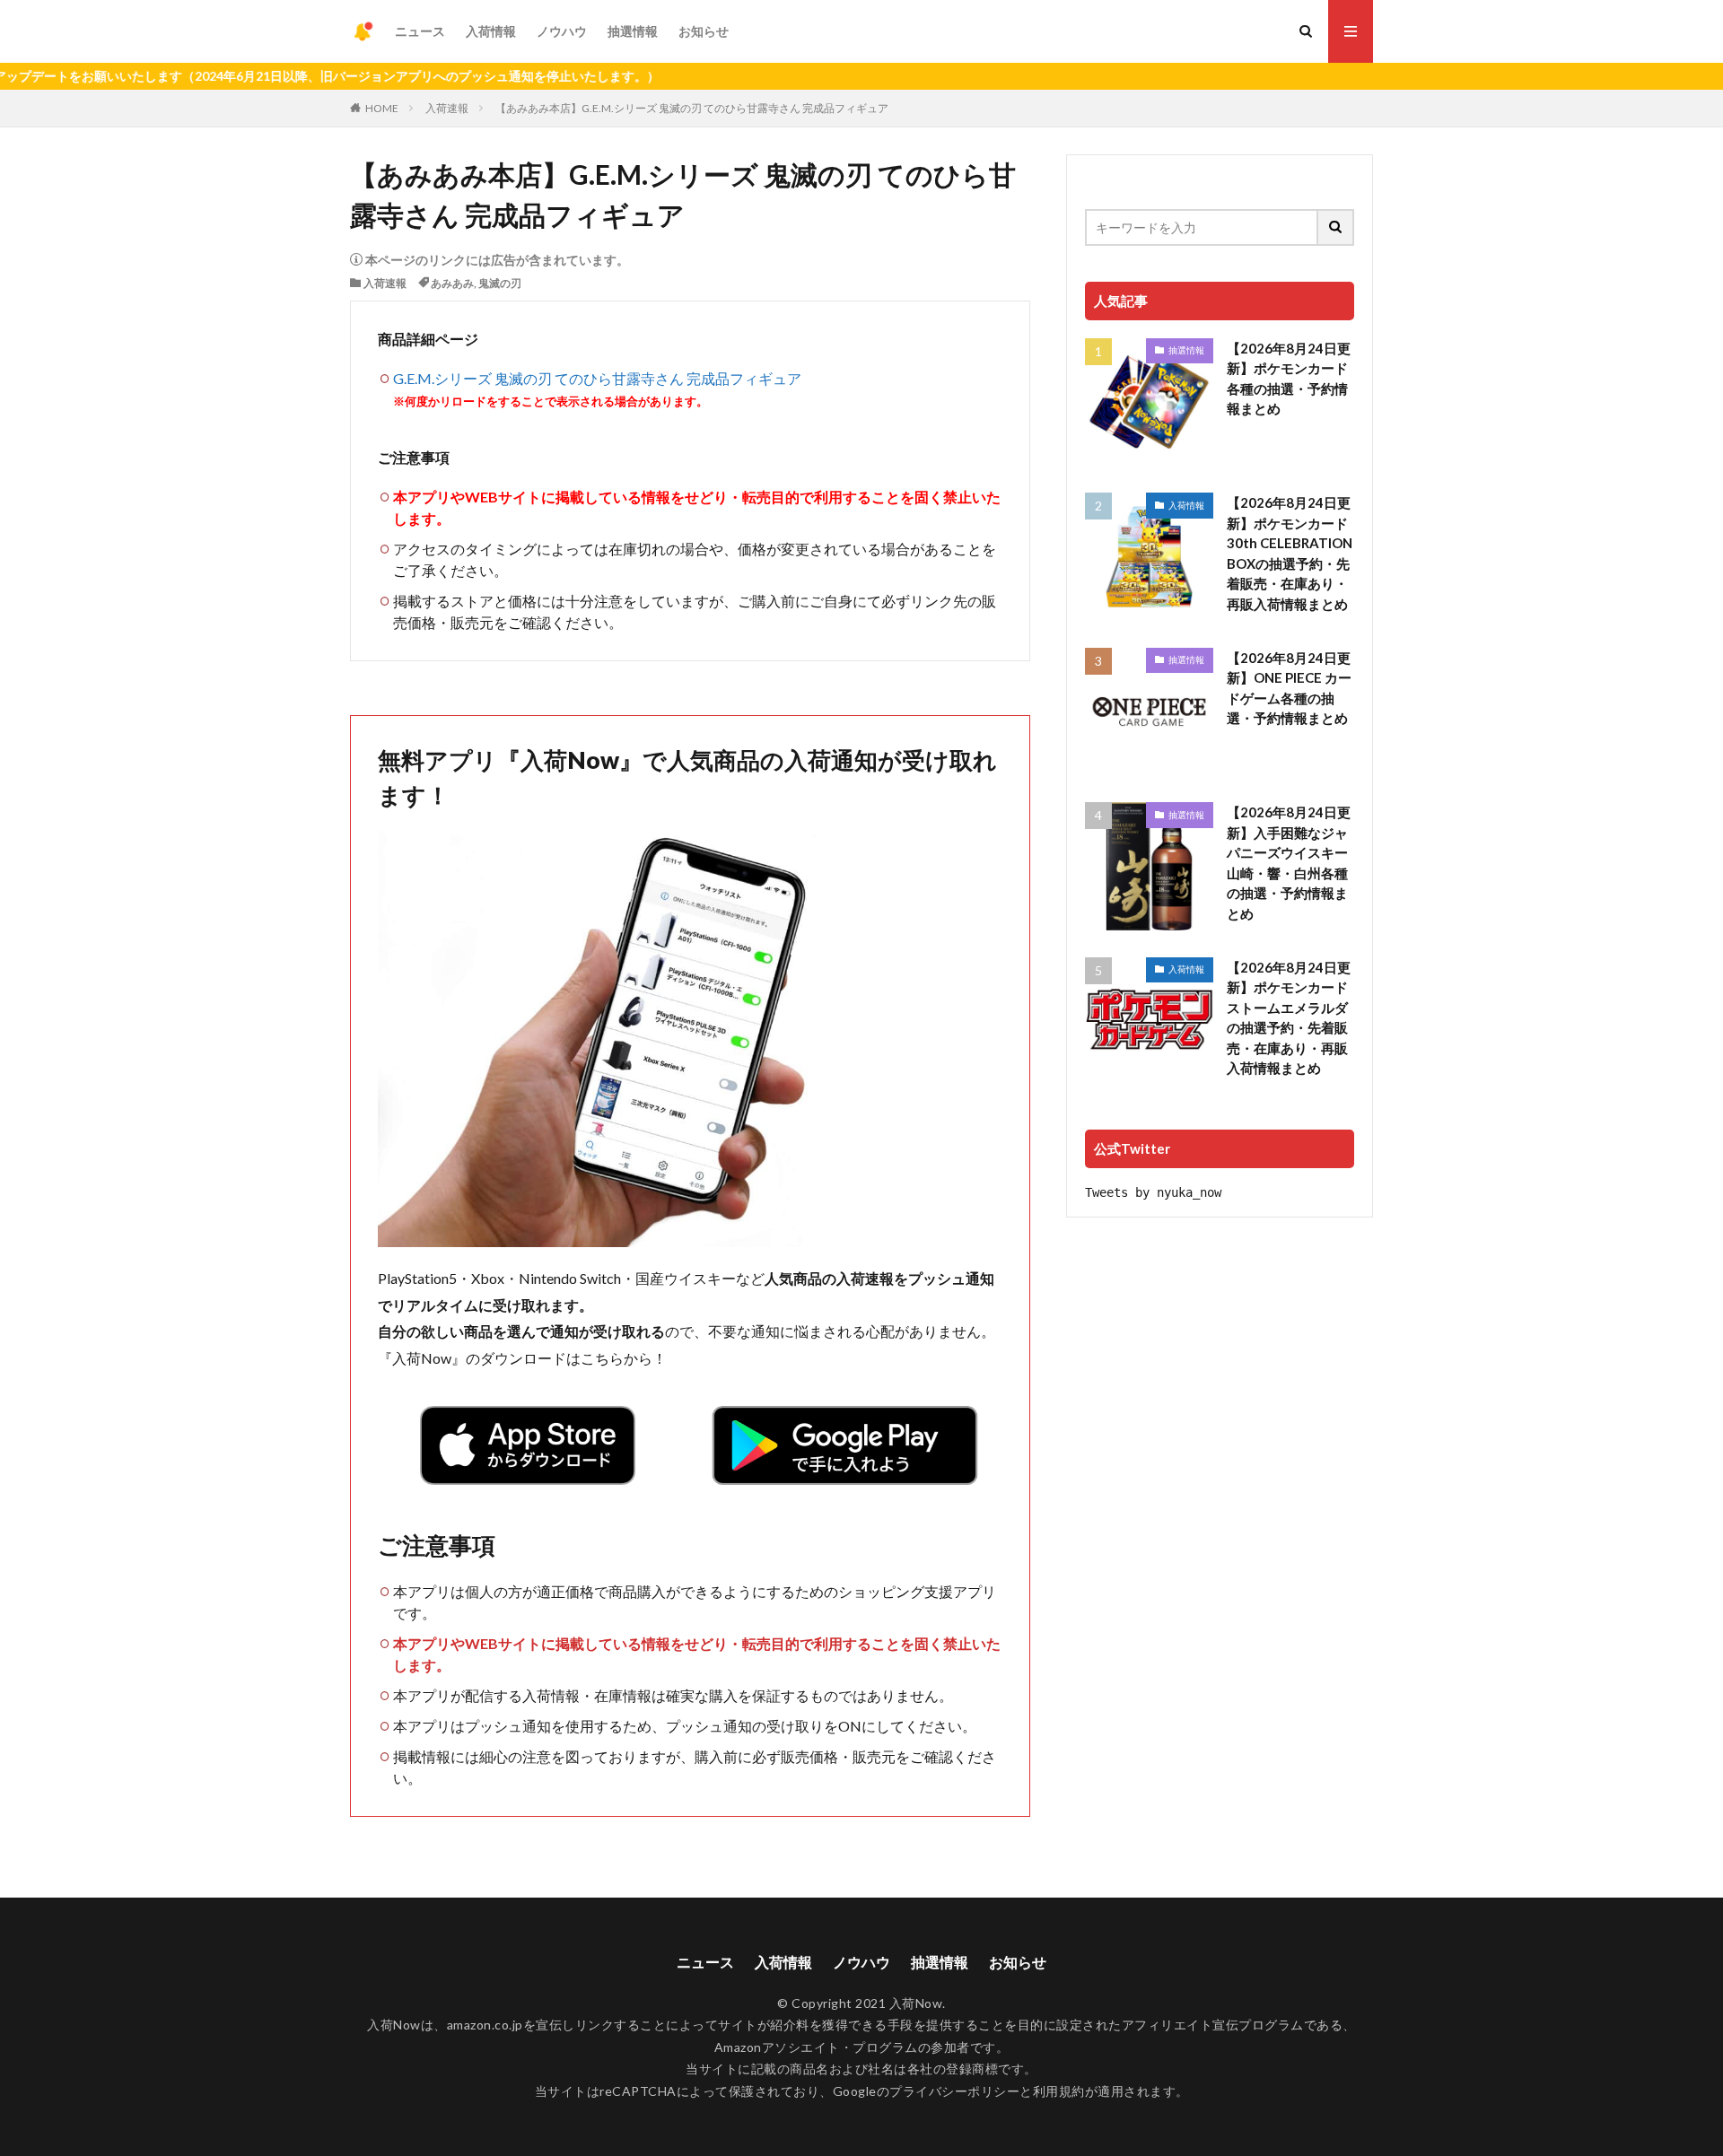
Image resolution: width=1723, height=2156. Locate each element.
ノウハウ (562, 31)
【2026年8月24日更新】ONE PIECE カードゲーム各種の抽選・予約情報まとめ (1289, 688)
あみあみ (452, 283)
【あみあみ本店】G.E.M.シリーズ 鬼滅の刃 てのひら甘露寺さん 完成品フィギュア (692, 108)
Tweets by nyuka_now (1153, 1192)
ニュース (420, 31)
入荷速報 (447, 108)
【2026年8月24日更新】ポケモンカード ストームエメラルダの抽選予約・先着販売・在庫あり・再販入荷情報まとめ (1289, 1018)
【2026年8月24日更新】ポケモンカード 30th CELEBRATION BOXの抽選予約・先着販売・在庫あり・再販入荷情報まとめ (1290, 553)
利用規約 (1059, 2091)
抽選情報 (633, 31)
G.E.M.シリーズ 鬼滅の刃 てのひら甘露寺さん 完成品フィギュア (597, 378)
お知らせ (704, 31)
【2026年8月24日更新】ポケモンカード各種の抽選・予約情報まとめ (1289, 379)
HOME (382, 108)
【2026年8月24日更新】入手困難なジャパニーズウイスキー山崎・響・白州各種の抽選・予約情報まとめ (1289, 863)
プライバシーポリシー (954, 2091)
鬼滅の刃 (500, 283)
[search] (1336, 227)
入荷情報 (491, 31)
